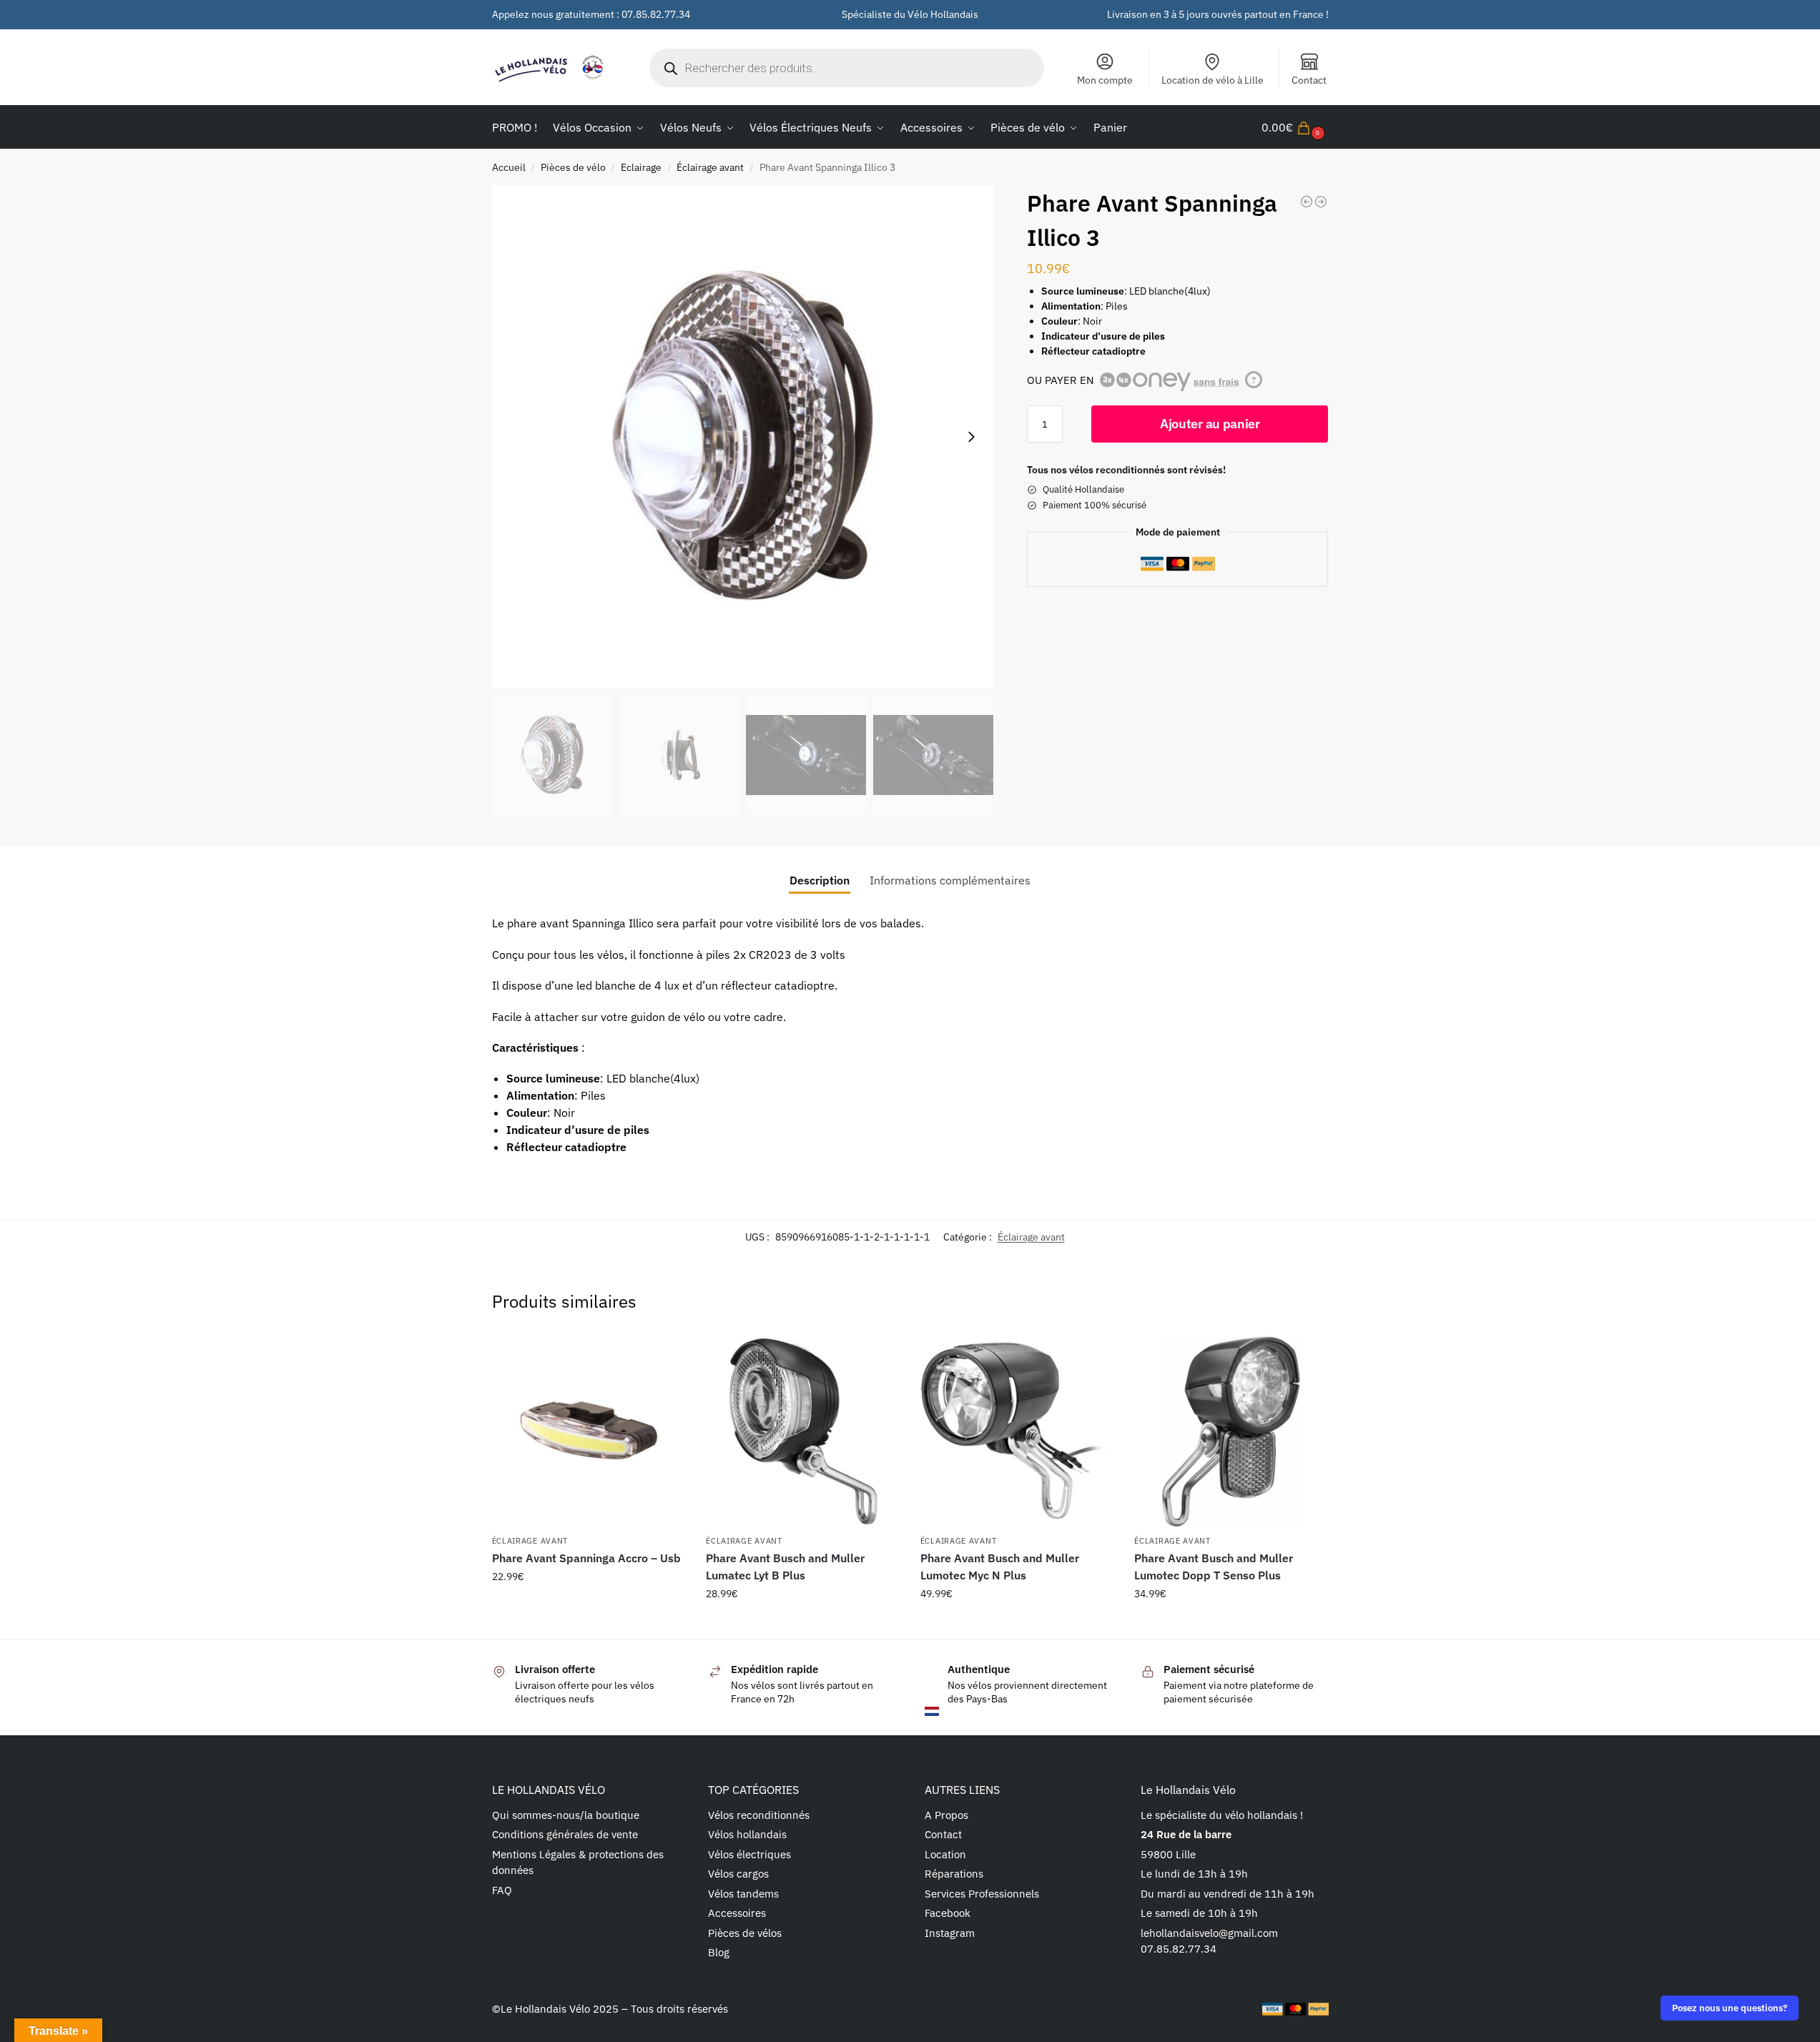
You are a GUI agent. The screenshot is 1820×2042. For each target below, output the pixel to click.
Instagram (950, 1933)
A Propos (946, 1815)
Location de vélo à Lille (1212, 80)
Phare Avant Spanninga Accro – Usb (586, 1558)
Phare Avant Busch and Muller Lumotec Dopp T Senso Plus (1214, 1567)
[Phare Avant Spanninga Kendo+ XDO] (1307, 202)
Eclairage (641, 167)
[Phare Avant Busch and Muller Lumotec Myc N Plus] (1017, 1431)
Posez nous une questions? (1730, 2008)
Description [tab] (820, 880)
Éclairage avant (710, 167)
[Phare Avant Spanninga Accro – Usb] (589, 1431)
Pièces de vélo (573, 167)
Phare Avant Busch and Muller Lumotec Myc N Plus (1000, 1567)
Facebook (948, 1913)
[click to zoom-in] (743, 437)
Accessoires (737, 1913)
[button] (1295, 127)
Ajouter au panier (1210, 424)
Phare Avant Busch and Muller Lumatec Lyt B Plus (785, 1567)
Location (945, 1854)
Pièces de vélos (745, 1933)
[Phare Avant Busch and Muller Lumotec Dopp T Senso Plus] (1231, 1431)
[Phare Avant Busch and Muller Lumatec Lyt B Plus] (802, 1431)
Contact (1309, 80)
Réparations (954, 1874)
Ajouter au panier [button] (588, 1607)
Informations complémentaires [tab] (950, 880)
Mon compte (1105, 80)
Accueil (509, 167)
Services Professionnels (982, 1894)
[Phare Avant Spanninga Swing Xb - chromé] (1321, 202)
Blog (719, 1952)
